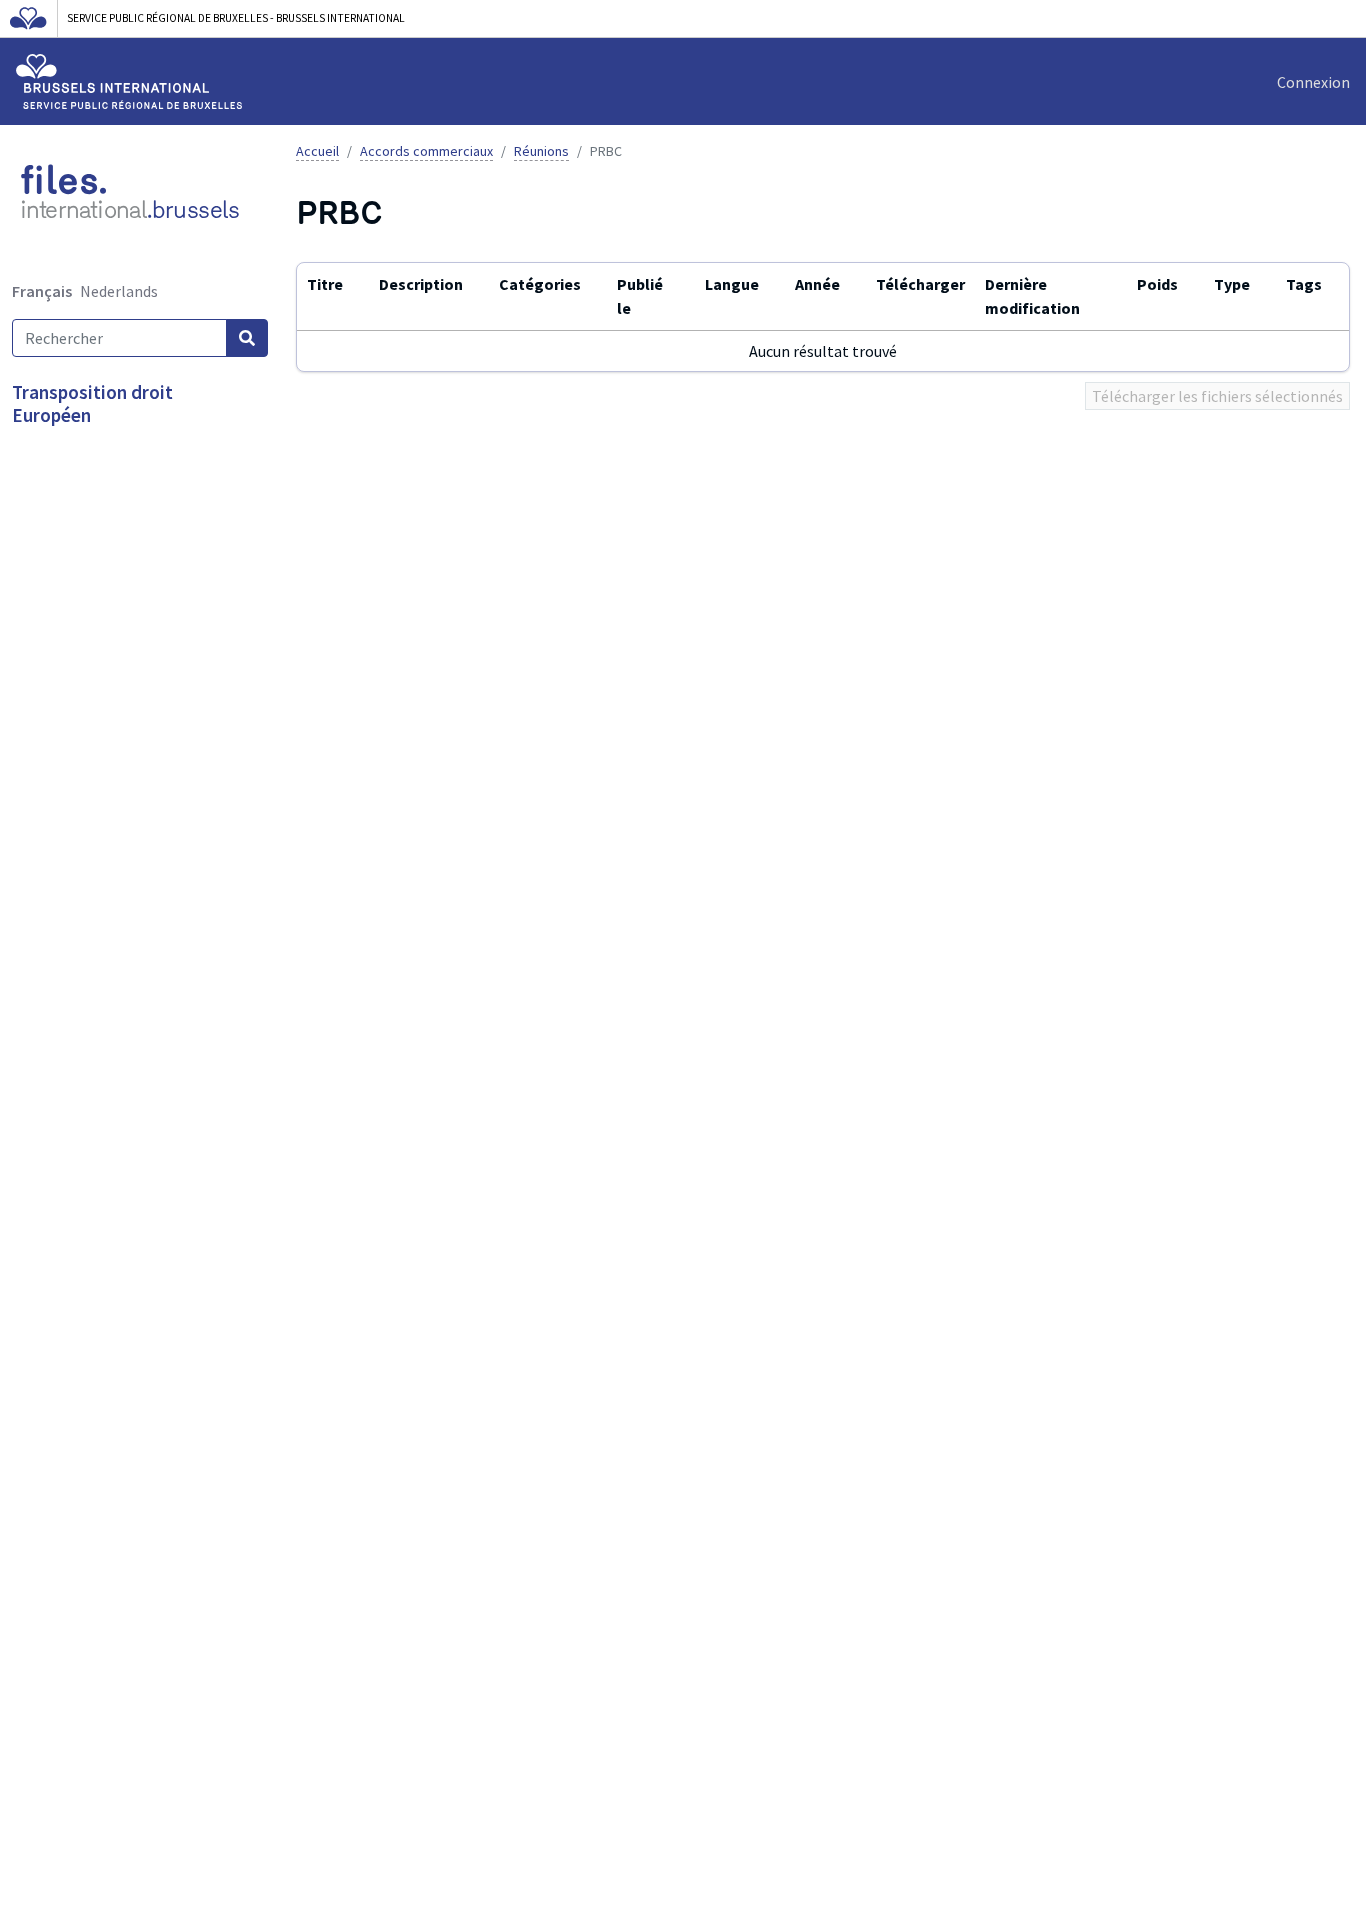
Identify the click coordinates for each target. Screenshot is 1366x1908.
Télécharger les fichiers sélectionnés (1217, 396)
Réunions (541, 151)
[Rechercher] (247, 338)
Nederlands (119, 291)
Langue (732, 284)
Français (42, 291)
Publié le (640, 295)
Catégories (540, 284)
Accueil (317, 151)
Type (1232, 284)
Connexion (1313, 82)
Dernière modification (1032, 295)
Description (421, 284)
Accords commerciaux (426, 151)
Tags (1304, 284)
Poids (1157, 284)
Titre (325, 284)
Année (817, 284)
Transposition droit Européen (92, 404)
